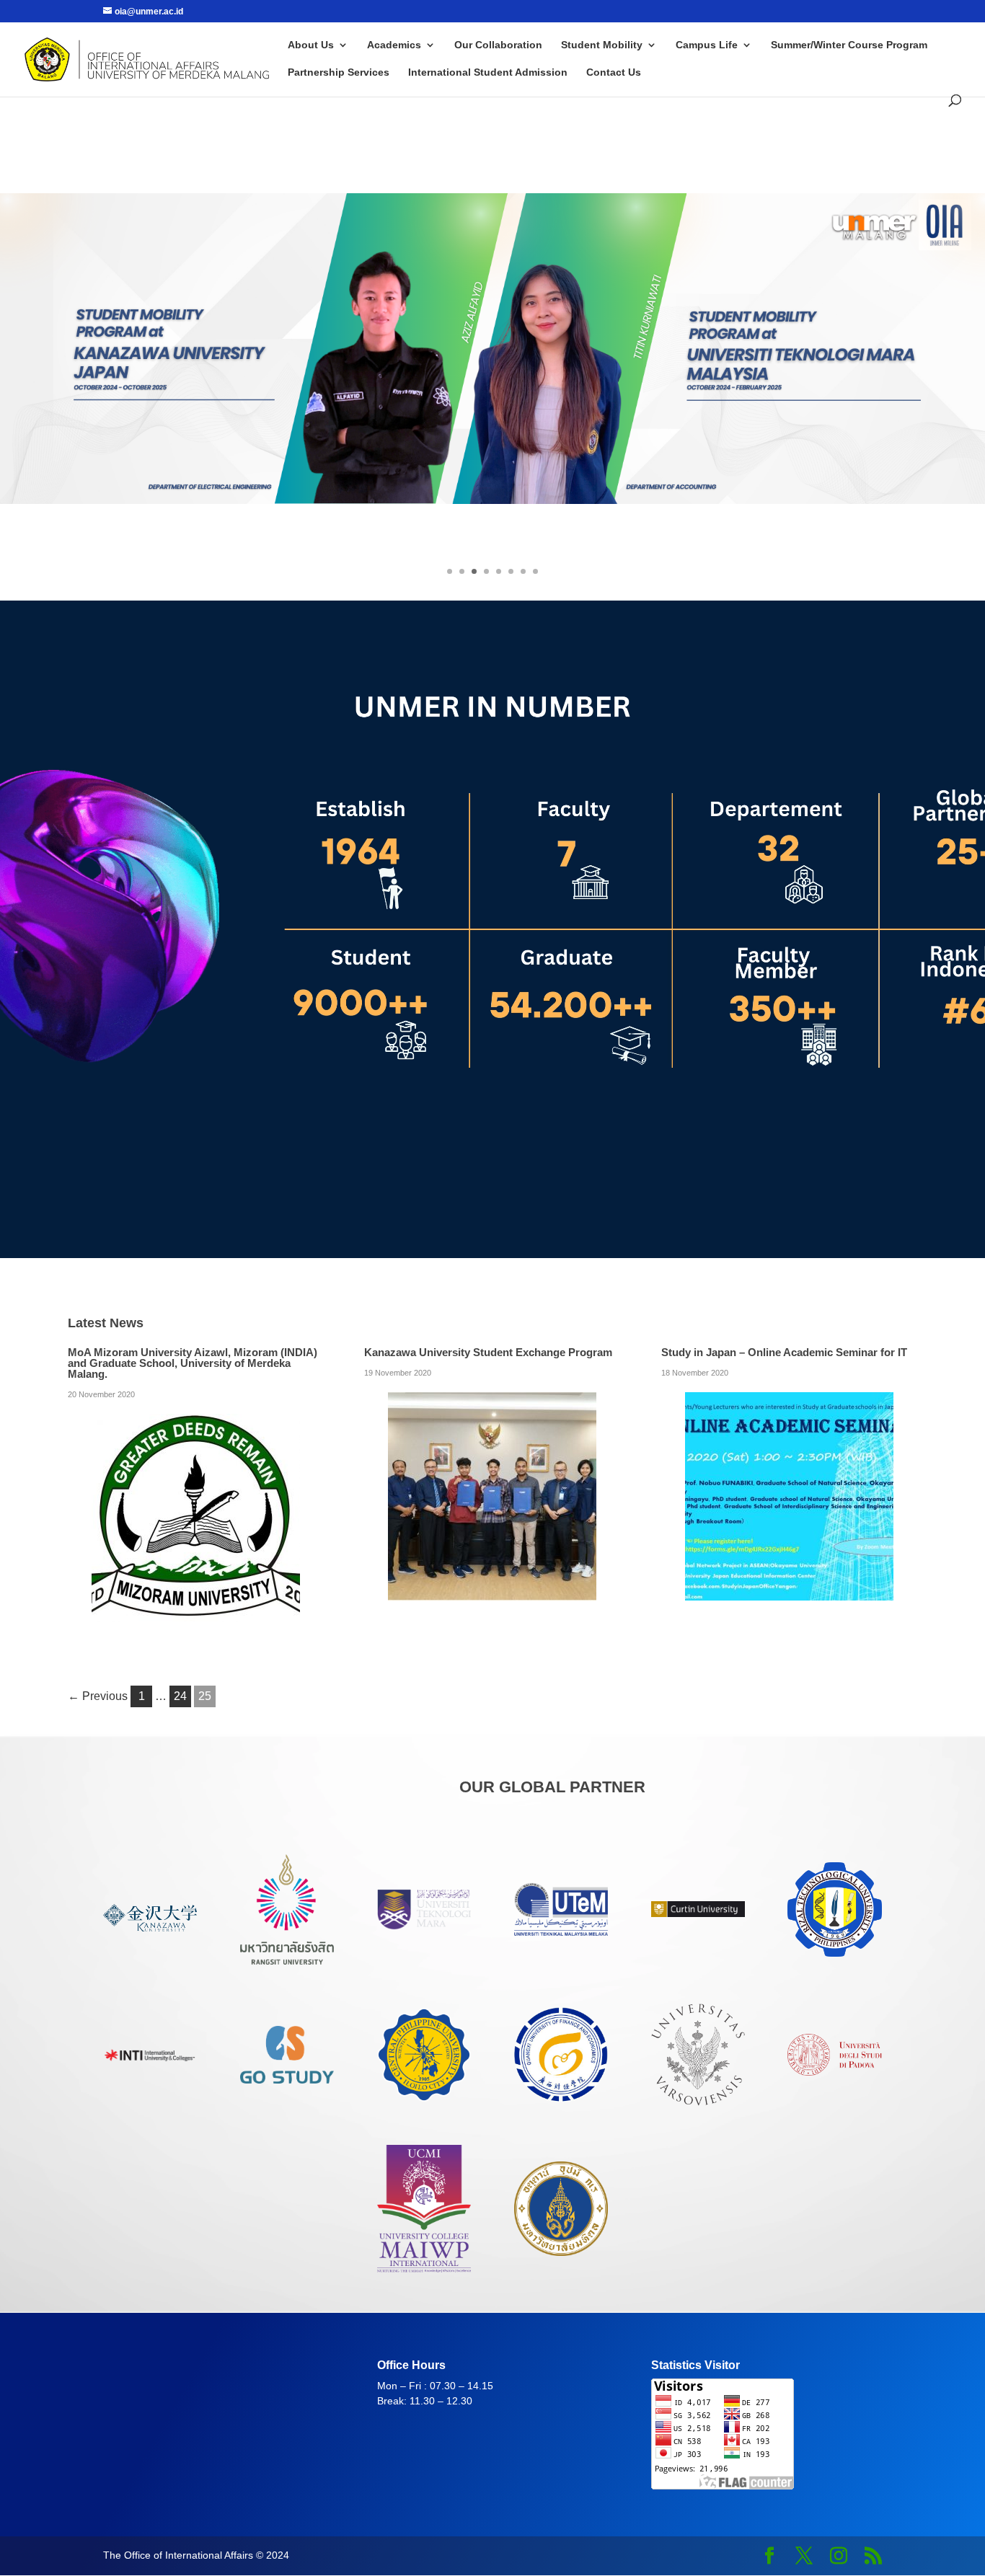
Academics (394, 45)
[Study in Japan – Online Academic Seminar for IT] (789, 1591)
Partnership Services (339, 72)
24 (180, 1696)
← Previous (98, 1696)
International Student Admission (488, 72)
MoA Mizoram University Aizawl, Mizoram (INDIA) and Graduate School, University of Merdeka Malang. (193, 1363)
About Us (311, 45)
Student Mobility (602, 45)
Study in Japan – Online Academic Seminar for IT (784, 1352)
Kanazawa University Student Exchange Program (488, 1352)
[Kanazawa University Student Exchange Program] (492, 1591)
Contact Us (614, 72)
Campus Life (707, 45)
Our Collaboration (498, 45)
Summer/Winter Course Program (849, 45)
